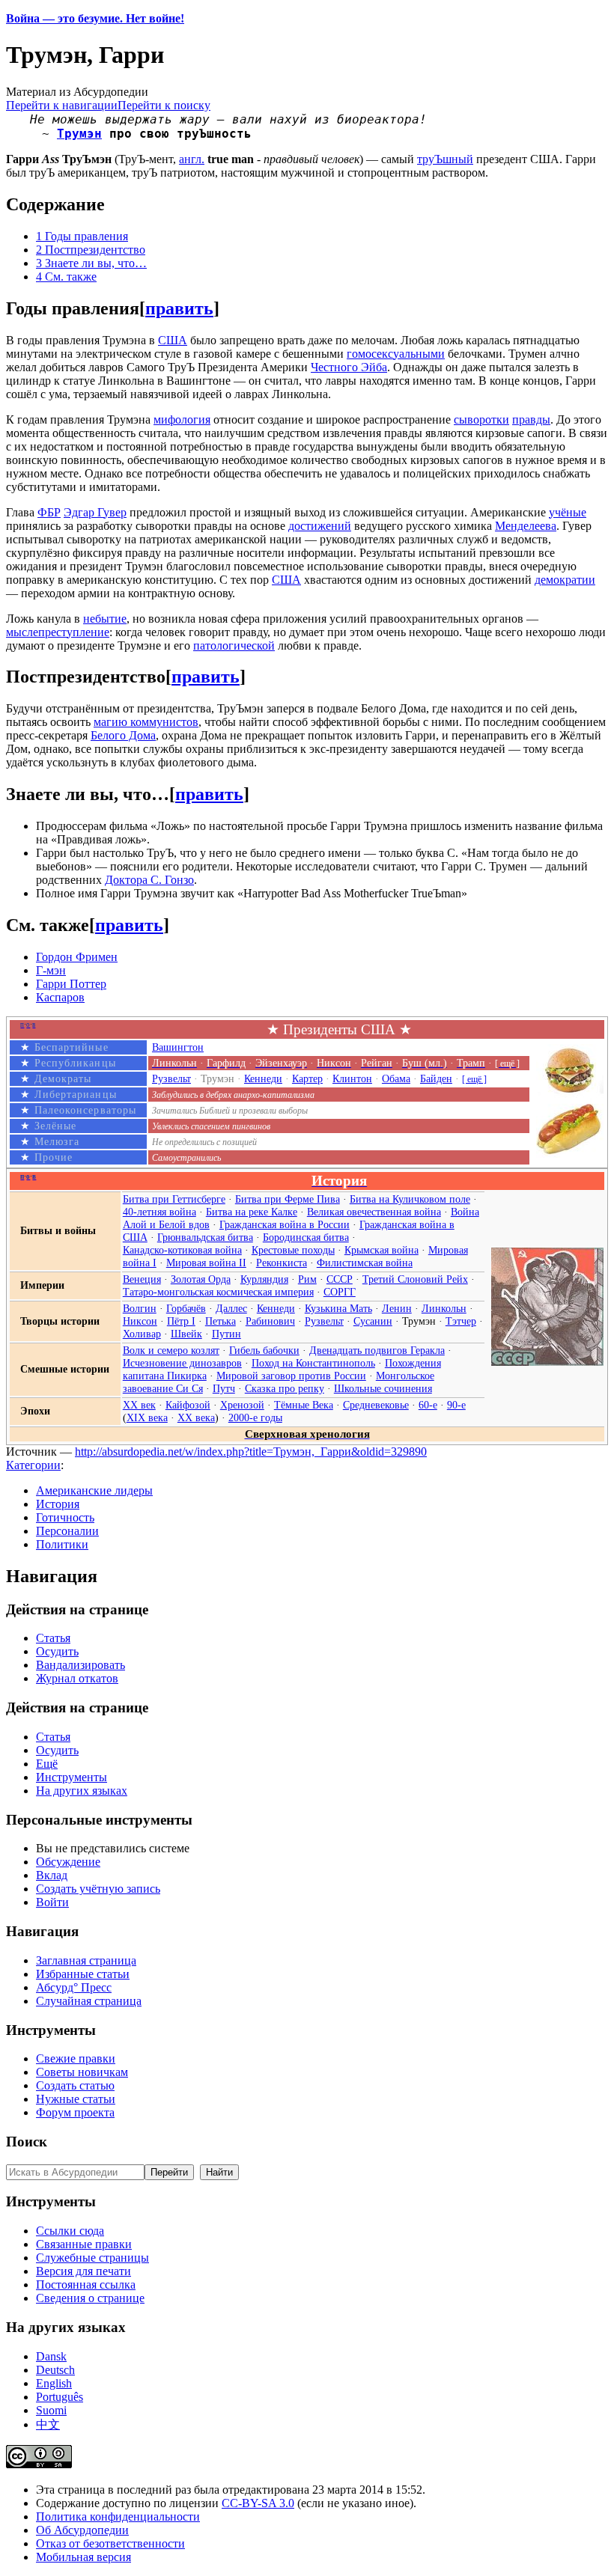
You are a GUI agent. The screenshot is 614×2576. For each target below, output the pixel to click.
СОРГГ (340, 1292)
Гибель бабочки (264, 1350)
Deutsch (55, 2370)
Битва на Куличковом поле (410, 1199)
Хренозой (242, 1405)
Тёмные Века (304, 1405)
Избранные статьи (83, 1974)
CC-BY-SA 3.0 (258, 2503)
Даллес (231, 1308)
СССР (340, 1279)
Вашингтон (178, 1047)
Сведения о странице (90, 2298)
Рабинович (270, 1321)
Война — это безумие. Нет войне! (95, 18)
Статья (53, 1638)
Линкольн (444, 1308)
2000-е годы (255, 1417)
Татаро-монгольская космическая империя (218, 1292)
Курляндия (264, 1279)
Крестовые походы (293, 1250)
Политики (62, 1544)
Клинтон (352, 1078)
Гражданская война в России (285, 1224)
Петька (221, 1321)
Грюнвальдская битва (205, 1237)
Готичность (65, 1517)
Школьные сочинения (383, 1388)
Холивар (142, 1334)
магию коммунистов (146, 722)
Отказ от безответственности (110, 2543)
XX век (139, 1405)
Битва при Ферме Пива (288, 1199)
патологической (234, 645)
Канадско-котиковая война (182, 1250)
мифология (182, 419)
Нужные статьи (76, 2099)
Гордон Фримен (77, 957)
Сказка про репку (285, 1388)
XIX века (147, 1417)
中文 (48, 2424)
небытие (105, 619)
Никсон (140, 1321)
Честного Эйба (349, 367)
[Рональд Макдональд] (570, 1154)
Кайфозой (188, 1405)
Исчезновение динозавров (182, 1363)
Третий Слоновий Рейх (415, 1279)
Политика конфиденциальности (118, 2517)
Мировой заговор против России (291, 1376)
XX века (196, 1417)
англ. (192, 159)
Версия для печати (83, 2271)
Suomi (51, 2410)
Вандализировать (80, 1665)
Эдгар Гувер (95, 512)
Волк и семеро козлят (171, 1350)
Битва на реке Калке (252, 1212)
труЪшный (445, 159)
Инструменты (72, 1777)
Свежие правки (76, 2058)
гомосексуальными (396, 354)
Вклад (52, 1875)
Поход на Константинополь (313, 1363)
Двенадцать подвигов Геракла (377, 1350)
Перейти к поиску (164, 105)
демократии (565, 580)
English (54, 2383)
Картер (307, 1078)
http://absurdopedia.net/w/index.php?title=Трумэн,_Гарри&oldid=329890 (251, 1452)
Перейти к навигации (62, 105)
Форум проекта (75, 2112)
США (173, 340)
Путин (227, 1334)
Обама (396, 1078)
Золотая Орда (201, 1279)
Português (60, 2397)
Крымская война (382, 1250)
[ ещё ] (474, 1079)
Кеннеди (263, 1078)
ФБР (49, 512)
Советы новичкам (82, 2072)
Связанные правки (84, 2244)
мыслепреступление (58, 632)
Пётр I (181, 1321)
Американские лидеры (94, 1490)
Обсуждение (68, 1862)
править (179, 308)
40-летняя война (159, 1212)
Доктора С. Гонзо (149, 880)
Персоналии (67, 1531)
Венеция (142, 1279)
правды (531, 419)
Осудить (57, 1651)
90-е (456, 1405)
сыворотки (481, 419)
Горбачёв (186, 1308)
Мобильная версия (83, 2557)
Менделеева (526, 526)
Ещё (47, 1764)
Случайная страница (89, 2001)
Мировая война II (206, 1263)
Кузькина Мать (338, 1308)
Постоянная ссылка (86, 2284)
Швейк (186, 1334)
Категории (33, 1465)
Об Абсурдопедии (82, 2530)
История (58, 1504)
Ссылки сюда (70, 2231)
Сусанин (373, 1321)
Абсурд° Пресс (74, 1987)
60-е (428, 1405)
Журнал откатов (77, 1678)
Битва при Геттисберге (174, 1199)
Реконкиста (282, 1263)
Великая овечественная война (374, 1212)
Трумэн (79, 134)
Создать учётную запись (98, 1889)
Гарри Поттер (71, 984)
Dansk (51, 2356)
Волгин (140, 1308)
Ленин (397, 1308)
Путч (224, 1388)
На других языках (82, 1791)
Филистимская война (365, 1263)
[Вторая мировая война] (547, 1362)
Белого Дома (123, 735)
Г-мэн (51, 970)
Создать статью (75, 2085)
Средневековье (376, 1405)
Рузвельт (171, 1078)
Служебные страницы (92, 2258)
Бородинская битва (306, 1237)
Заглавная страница (86, 1960)
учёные (568, 512)
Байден (436, 1078)
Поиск (27, 2142)
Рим (307, 1279)
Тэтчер (461, 1321)
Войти (52, 1902)
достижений (320, 526)
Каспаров (60, 997)
